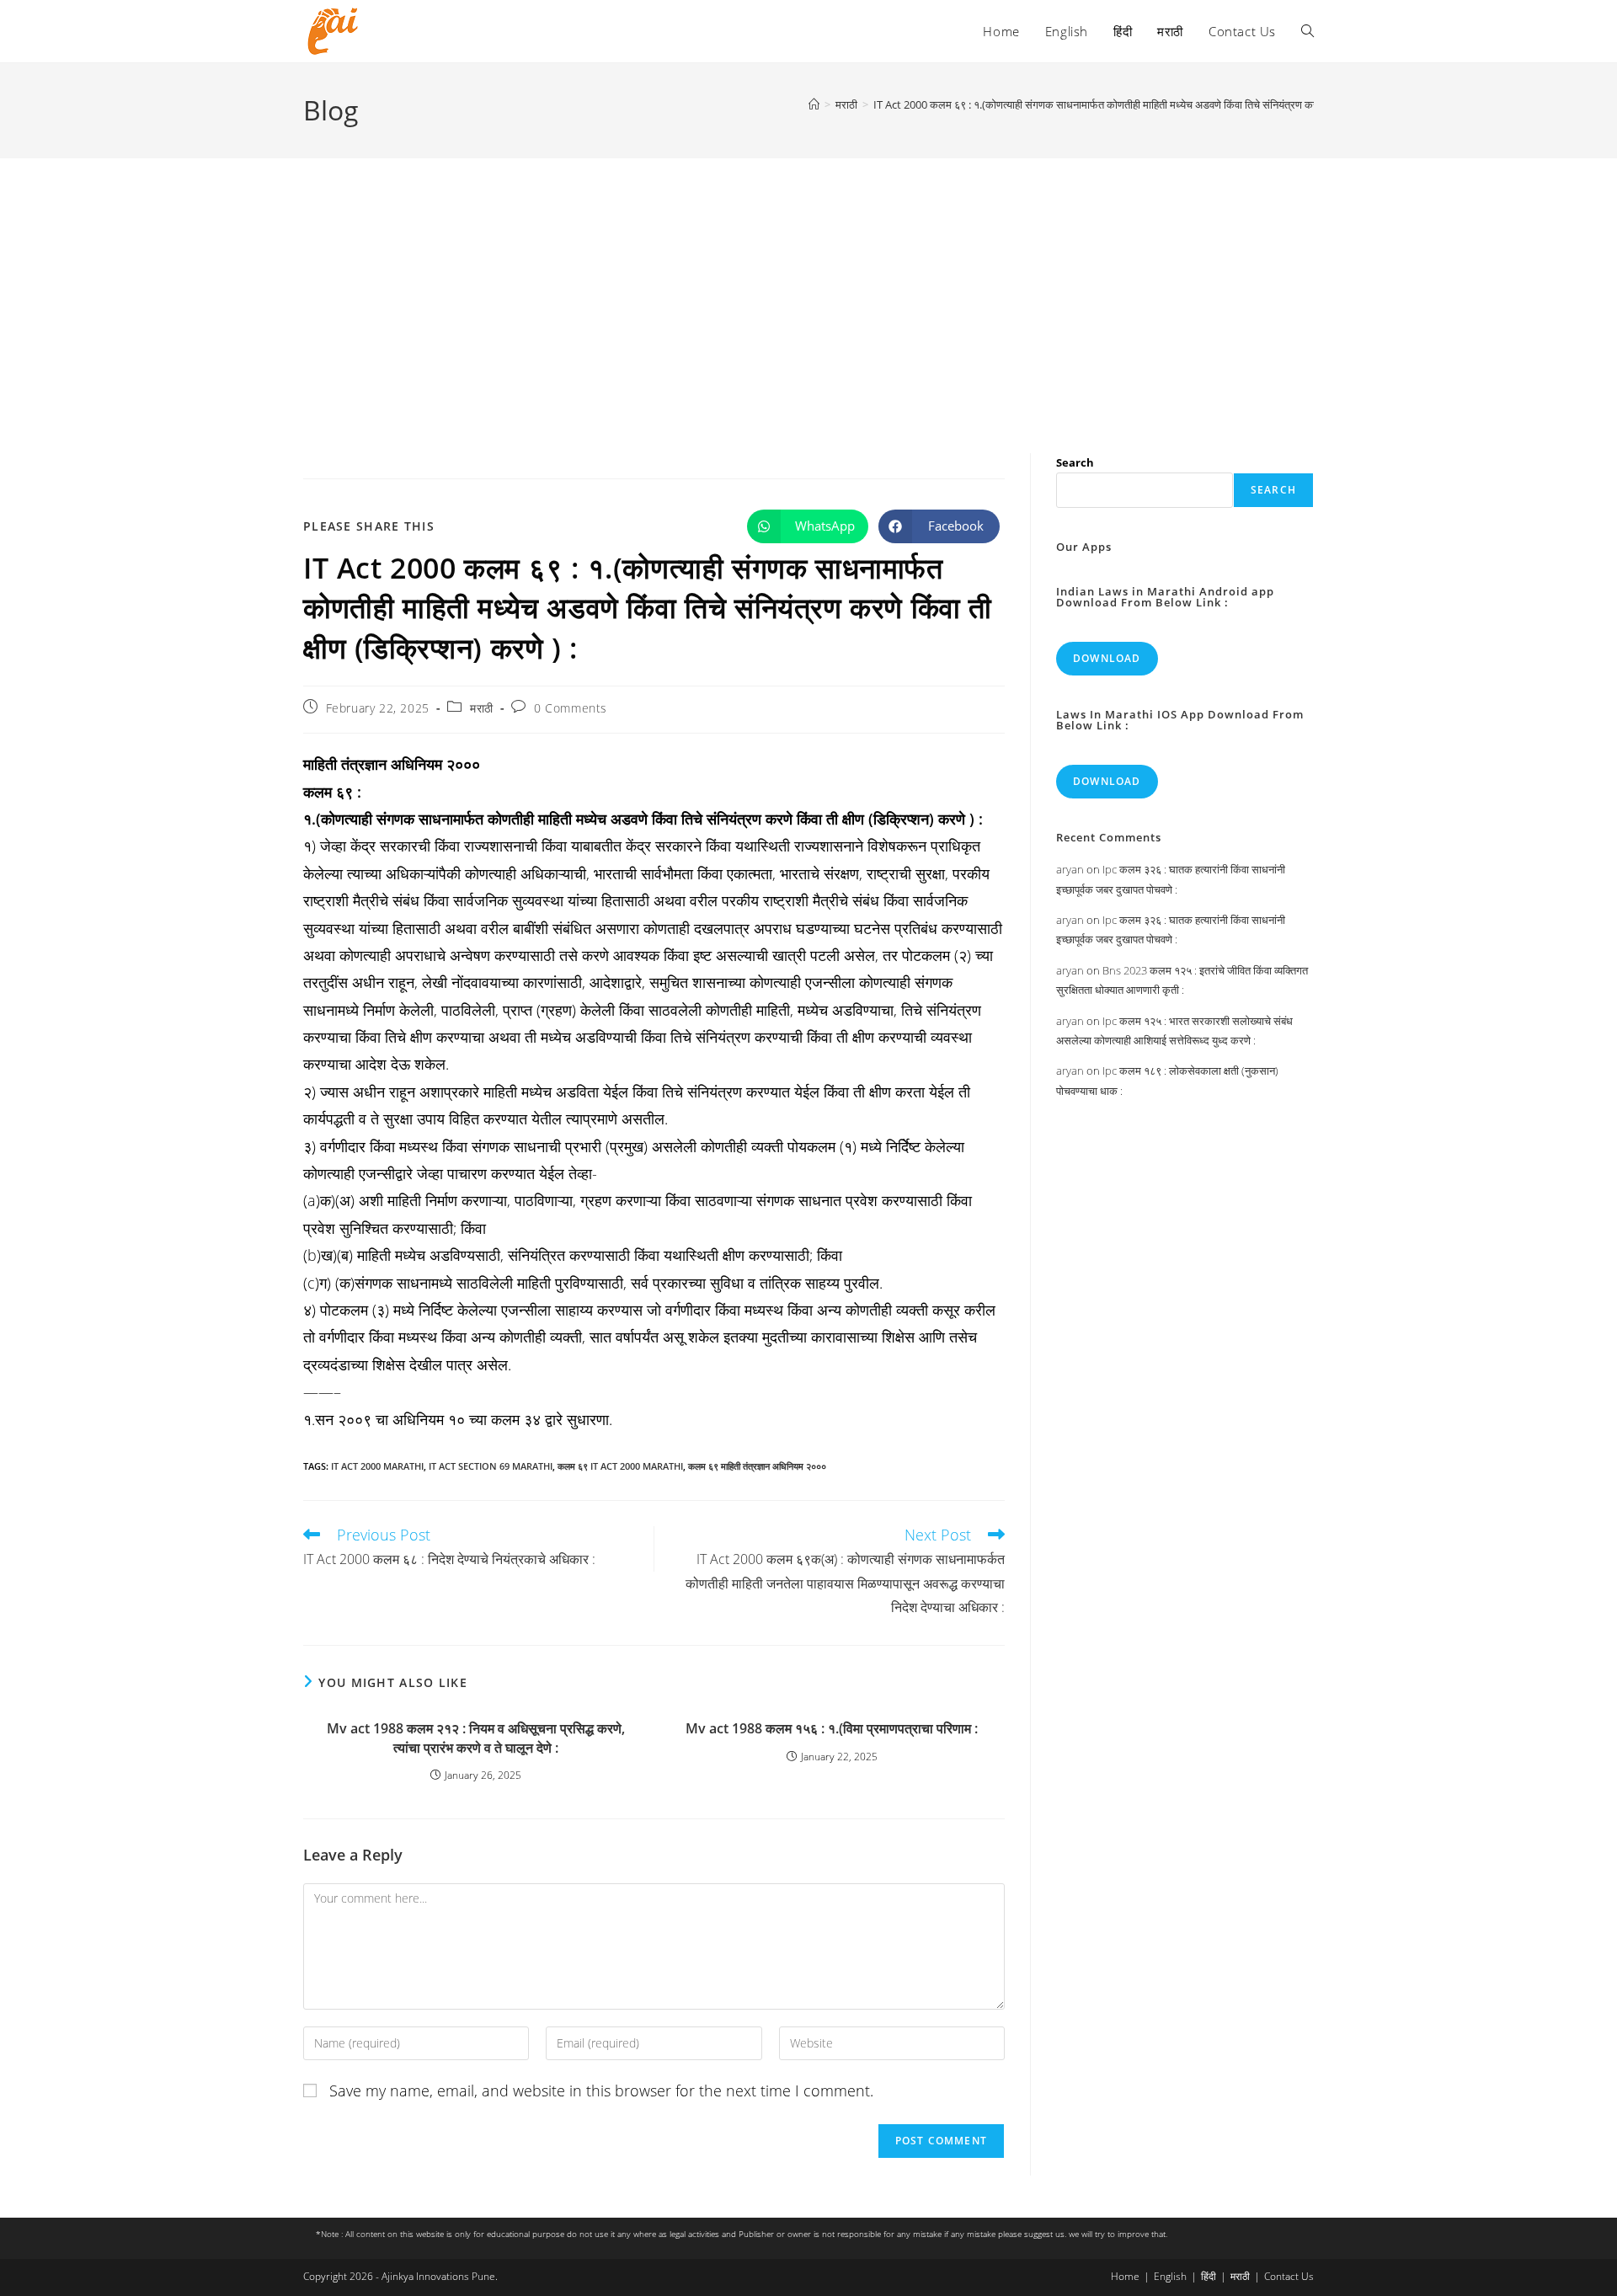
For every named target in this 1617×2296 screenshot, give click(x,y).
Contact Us (1289, 2276)
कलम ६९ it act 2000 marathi (620, 1466)
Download (1107, 658)
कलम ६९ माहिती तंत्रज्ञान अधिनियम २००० (757, 1466)
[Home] (814, 104)
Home (1125, 2276)
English (1170, 2276)
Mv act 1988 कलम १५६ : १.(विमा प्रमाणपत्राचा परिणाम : (832, 1728)
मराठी (482, 708)
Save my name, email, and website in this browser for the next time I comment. (601, 2090)
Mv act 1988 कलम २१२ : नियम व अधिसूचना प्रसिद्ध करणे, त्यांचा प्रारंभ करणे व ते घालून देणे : (476, 1738)
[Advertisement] (808, 285)
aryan (1070, 869)
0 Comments (571, 708)
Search (1075, 462)
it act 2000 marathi (377, 1466)
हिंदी (1209, 2276)
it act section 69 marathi (491, 1466)
